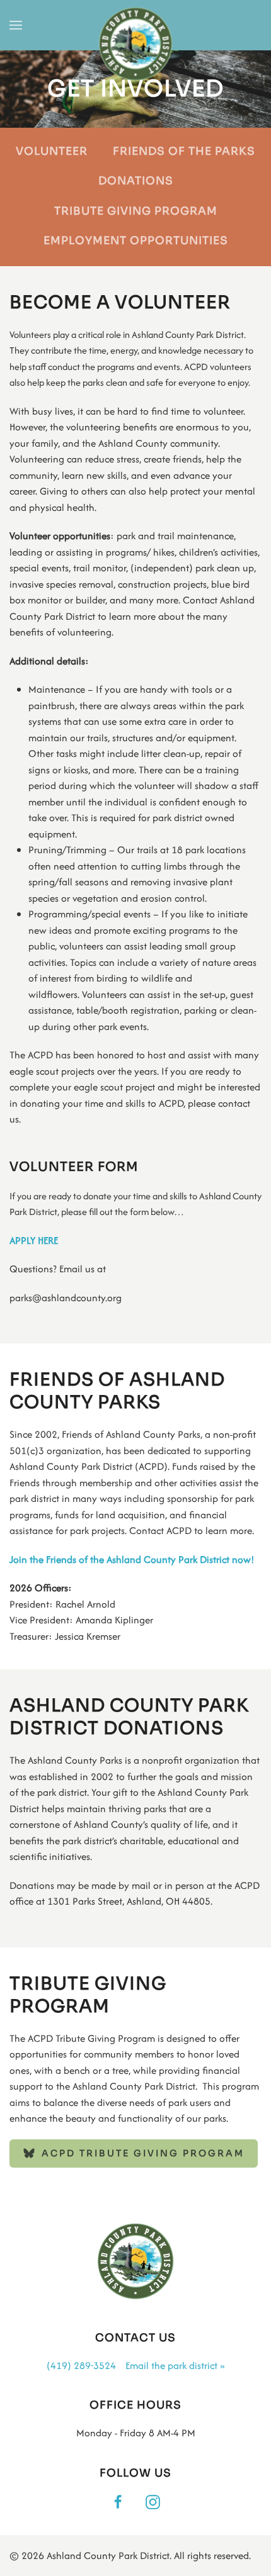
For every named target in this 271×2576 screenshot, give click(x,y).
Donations (136, 181)
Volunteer (52, 151)
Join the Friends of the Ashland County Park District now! (132, 1560)
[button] (16, 25)
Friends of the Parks (184, 151)
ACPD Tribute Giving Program (143, 2153)
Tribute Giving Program (136, 211)
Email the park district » (175, 2366)
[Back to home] (136, 45)
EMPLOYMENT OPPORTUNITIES (136, 241)
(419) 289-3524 (81, 2366)
